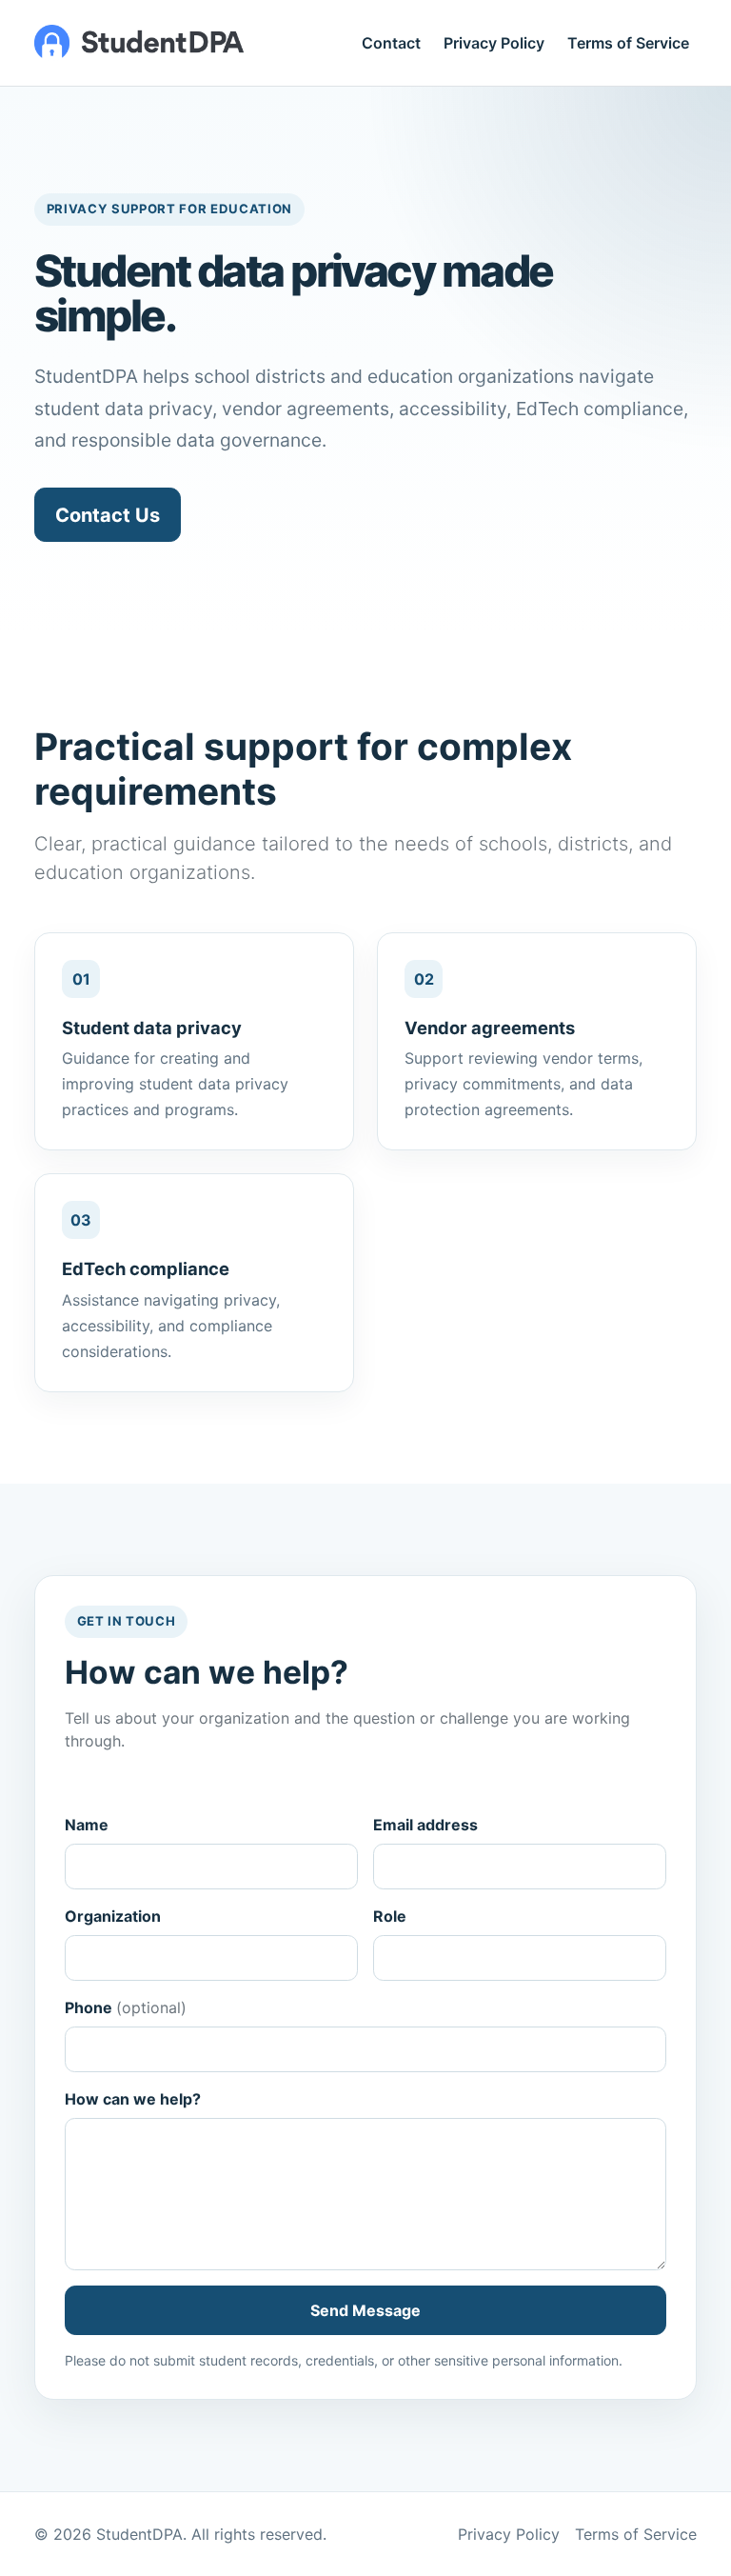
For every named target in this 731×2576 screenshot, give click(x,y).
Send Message (365, 2310)
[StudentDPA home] (139, 43)
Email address (425, 1825)
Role (390, 1916)
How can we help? (133, 2099)
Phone (126, 2007)
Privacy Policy (494, 43)
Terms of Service (628, 43)
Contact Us (108, 515)
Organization (113, 1916)
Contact (391, 43)
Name (87, 1825)
